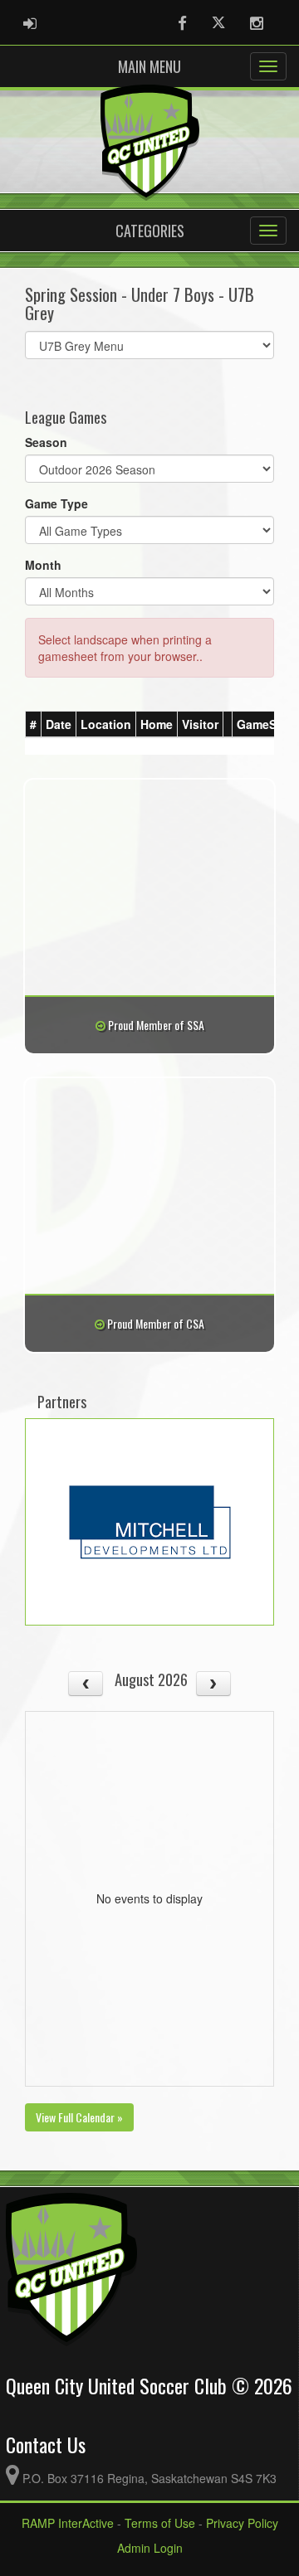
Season (46, 442)
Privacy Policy (242, 2523)
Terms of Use (160, 2523)
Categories (150, 231)
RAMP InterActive (68, 2523)
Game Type (56, 503)
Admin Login (150, 2548)
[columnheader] (34, 725)
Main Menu (149, 66)
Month (43, 565)
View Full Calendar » (79, 2117)
